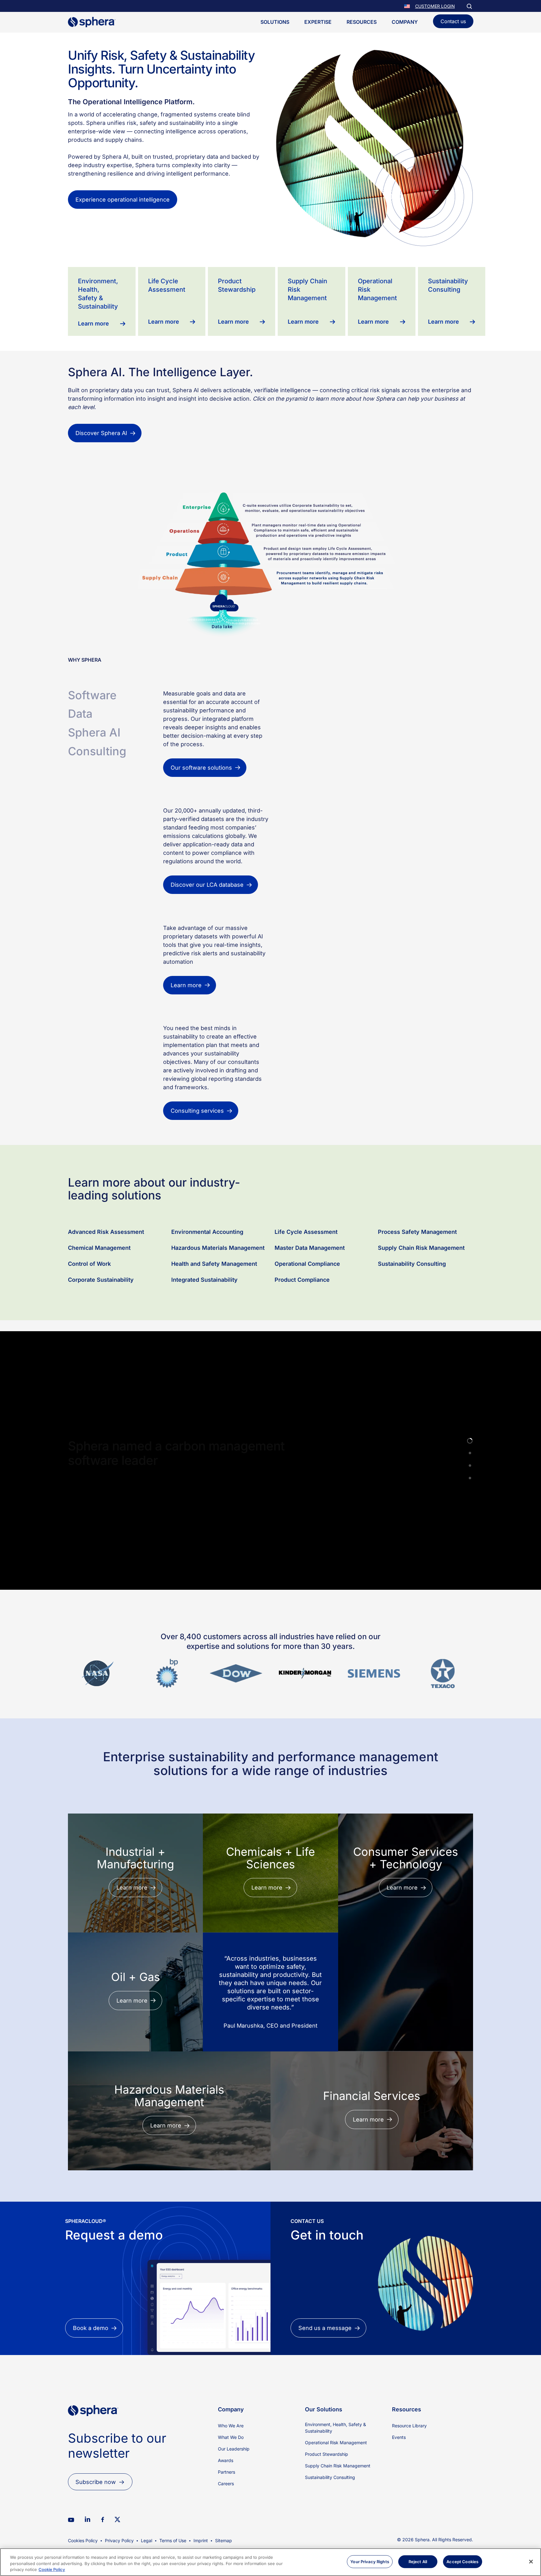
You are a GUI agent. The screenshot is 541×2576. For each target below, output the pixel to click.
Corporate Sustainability (101, 1337)
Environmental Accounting (207, 1289)
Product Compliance (302, 1337)
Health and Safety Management (214, 1321)
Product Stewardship (327, 2511)
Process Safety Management (418, 1289)
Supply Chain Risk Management (421, 1305)
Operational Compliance (307, 1321)
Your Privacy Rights (370, 2561)
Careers (226, 2541)
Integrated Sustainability (204, 1337)
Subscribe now (96, 2539)
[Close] (531, 2562)
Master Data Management (310, 1305)
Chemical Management (99, 1305)
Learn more (91, 1549)
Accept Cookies (462, 2561)
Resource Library (409, 2483)
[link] (93, 2484)
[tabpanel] (318, 734)
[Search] (469, 6)
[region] (270, 2562)
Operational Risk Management (336, 2500)
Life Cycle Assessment (306, 1289)
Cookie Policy (52, 2569)
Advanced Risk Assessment (106, 1289)
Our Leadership (234, 2506)
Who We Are (231, 2483)
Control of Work (89, 1321)
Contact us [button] (453, 21)
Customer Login (435, 6)
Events (399, 2494)
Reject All (418, 2561)
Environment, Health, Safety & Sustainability (335, 2485)
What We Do (231, 2494)
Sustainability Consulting (412, 1321)
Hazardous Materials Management (218, 1305)
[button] (408, 6)
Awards (226, 2518)
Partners (227, 2529)
